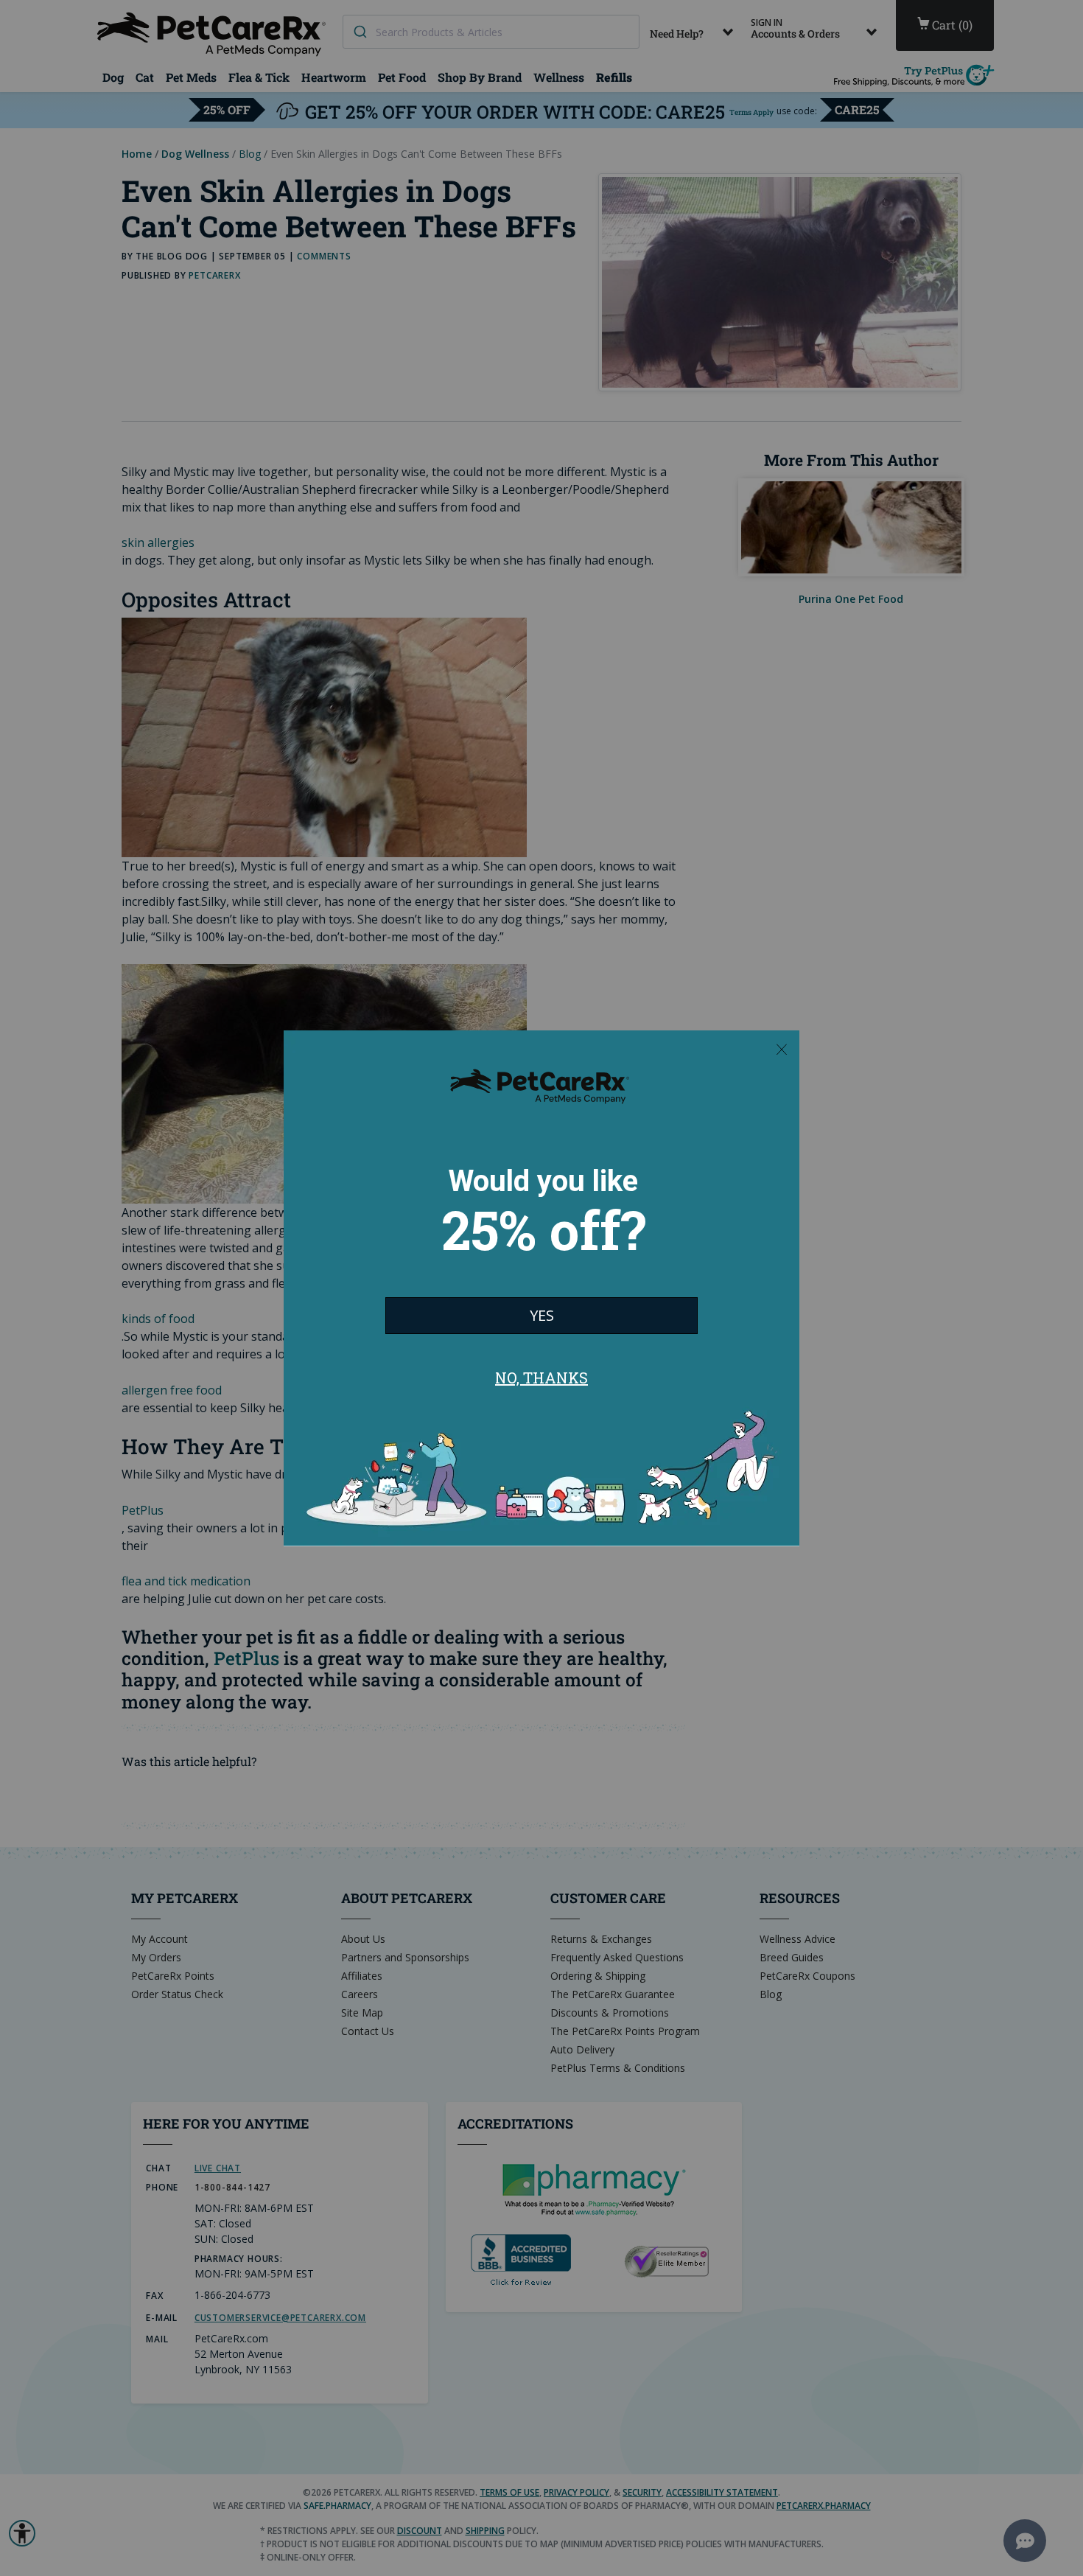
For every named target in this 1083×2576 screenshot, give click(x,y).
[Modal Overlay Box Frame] (541, 1288)
